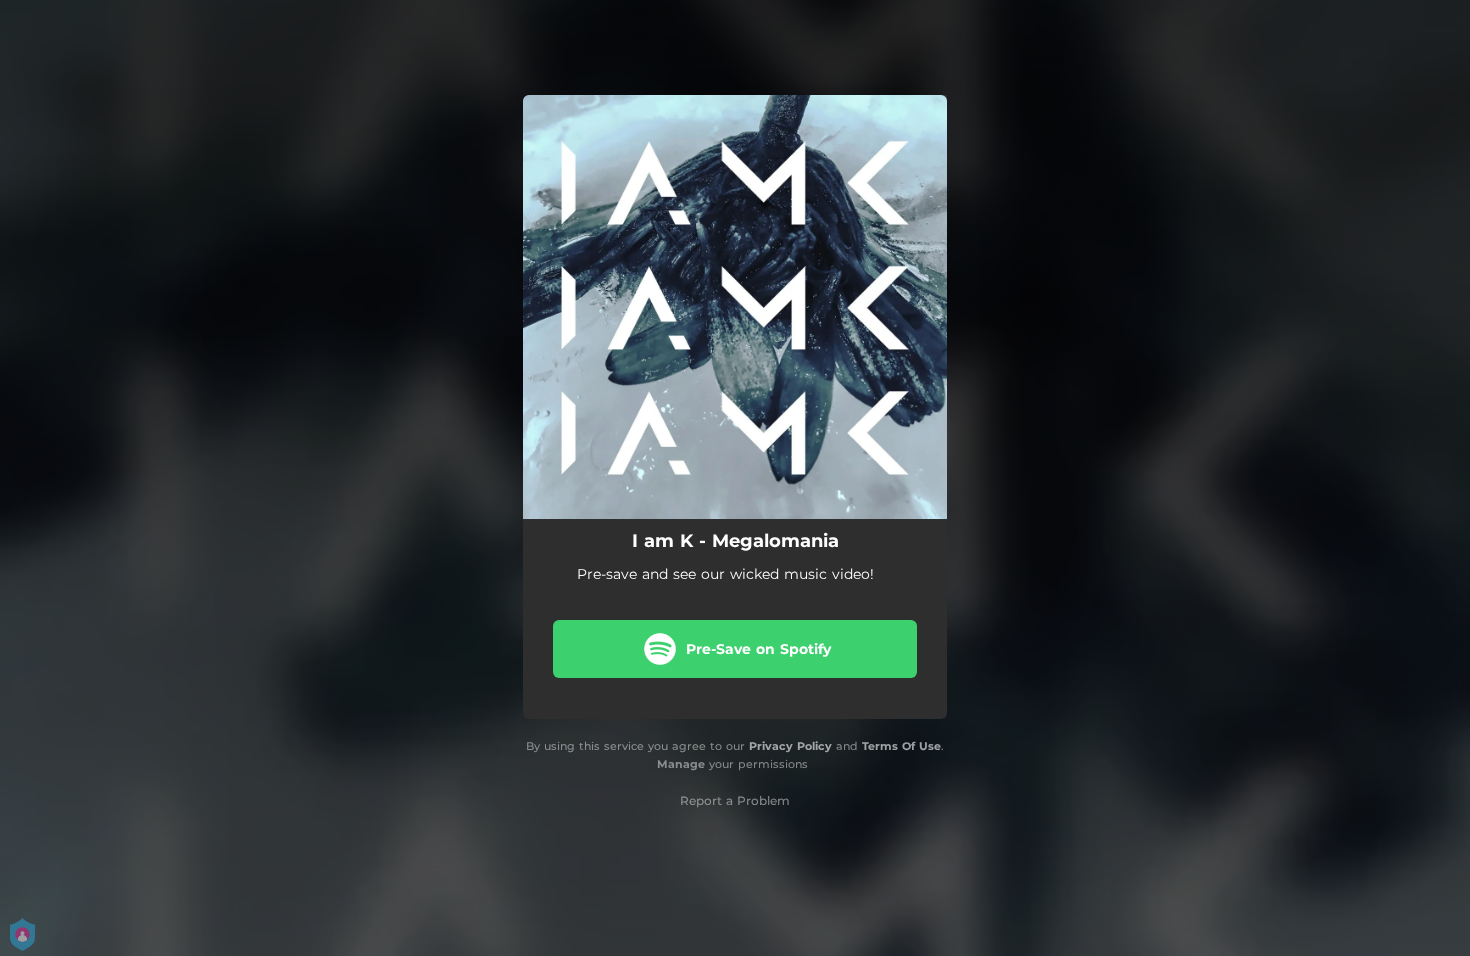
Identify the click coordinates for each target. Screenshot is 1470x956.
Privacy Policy (790, 746)
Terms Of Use (901, 746)
